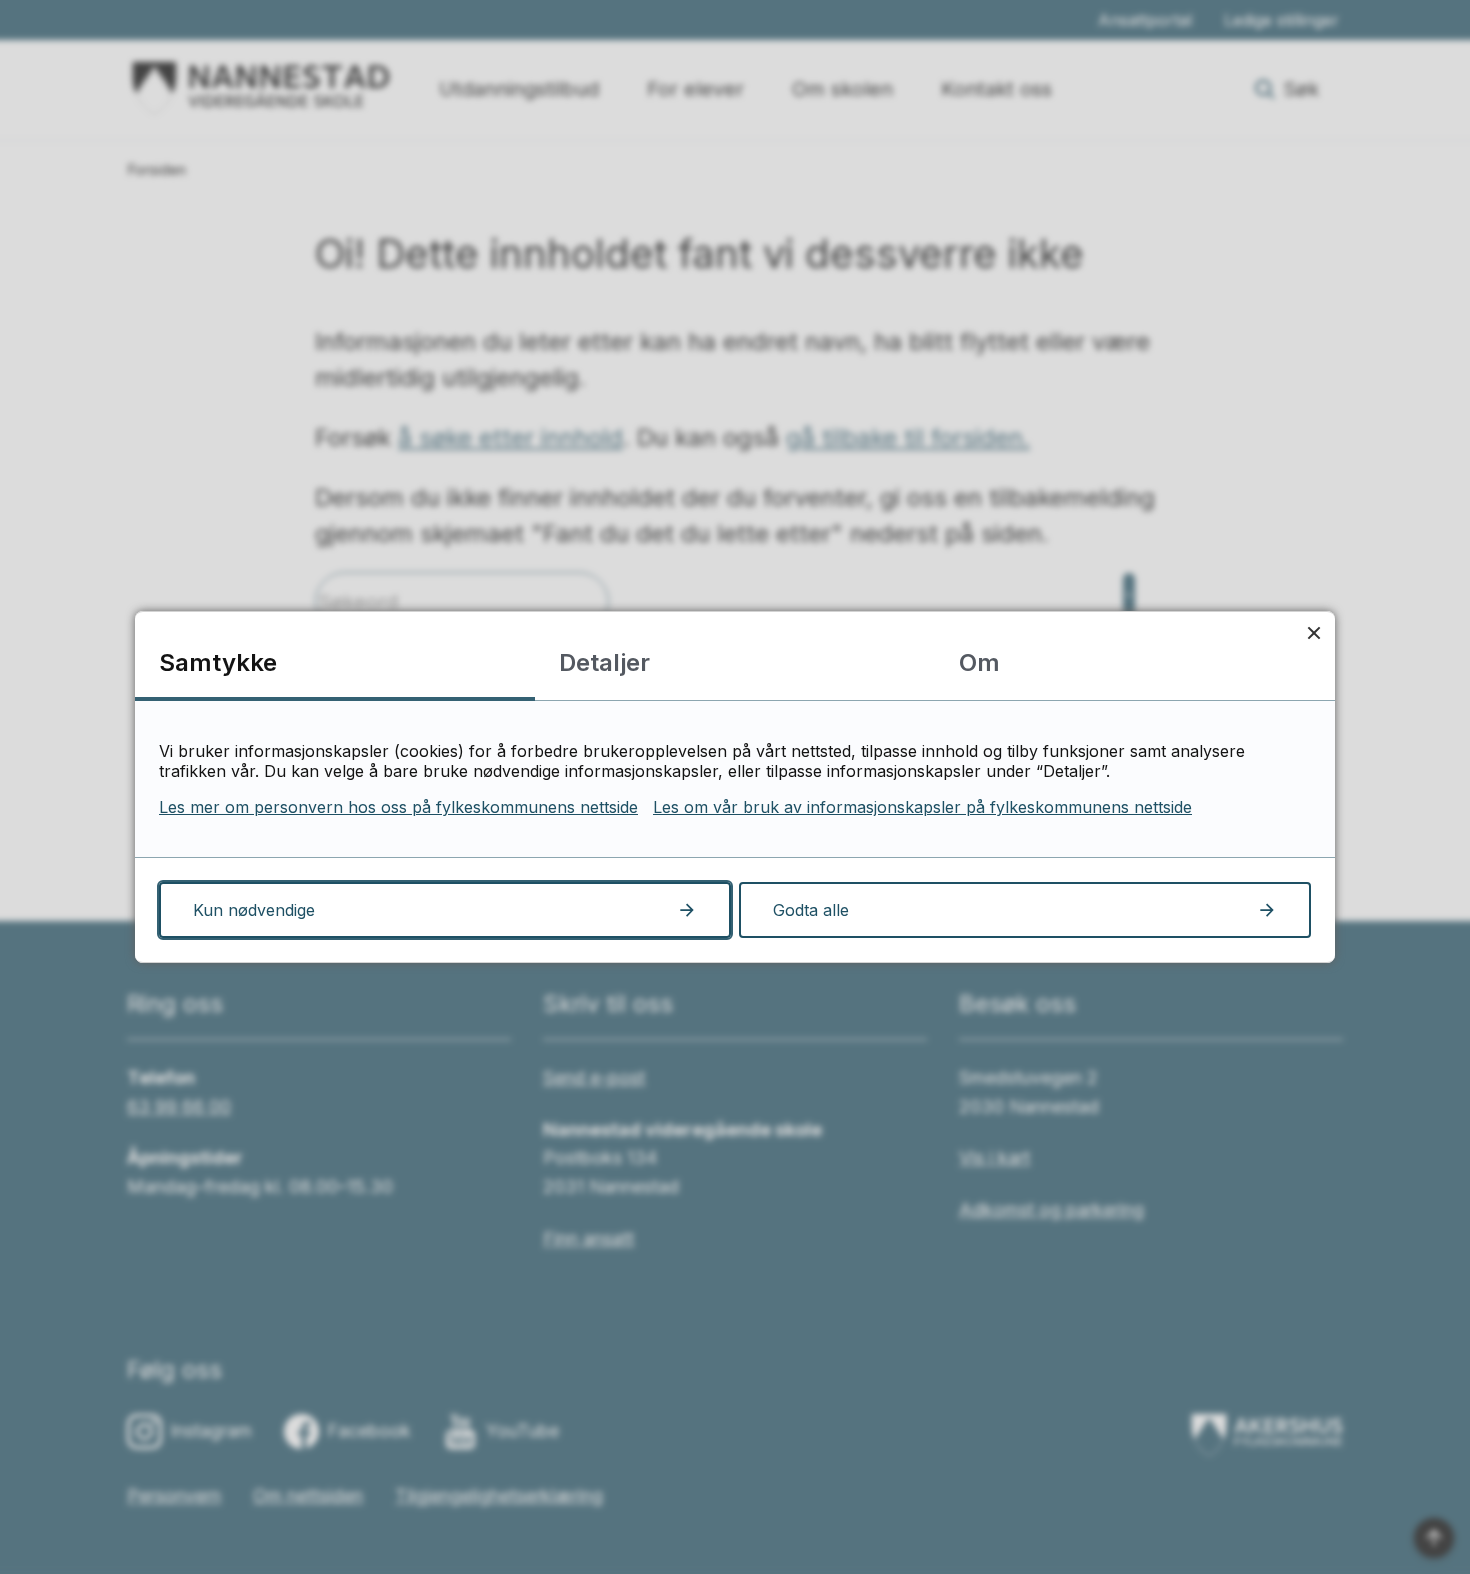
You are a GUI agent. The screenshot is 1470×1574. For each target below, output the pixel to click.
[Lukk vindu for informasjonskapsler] (1313, 632)
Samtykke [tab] (218, 662)
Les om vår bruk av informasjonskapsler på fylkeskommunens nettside (922, 807)
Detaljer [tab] (604, 662)
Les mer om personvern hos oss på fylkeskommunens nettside (398, 807)
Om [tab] (979, 662)
